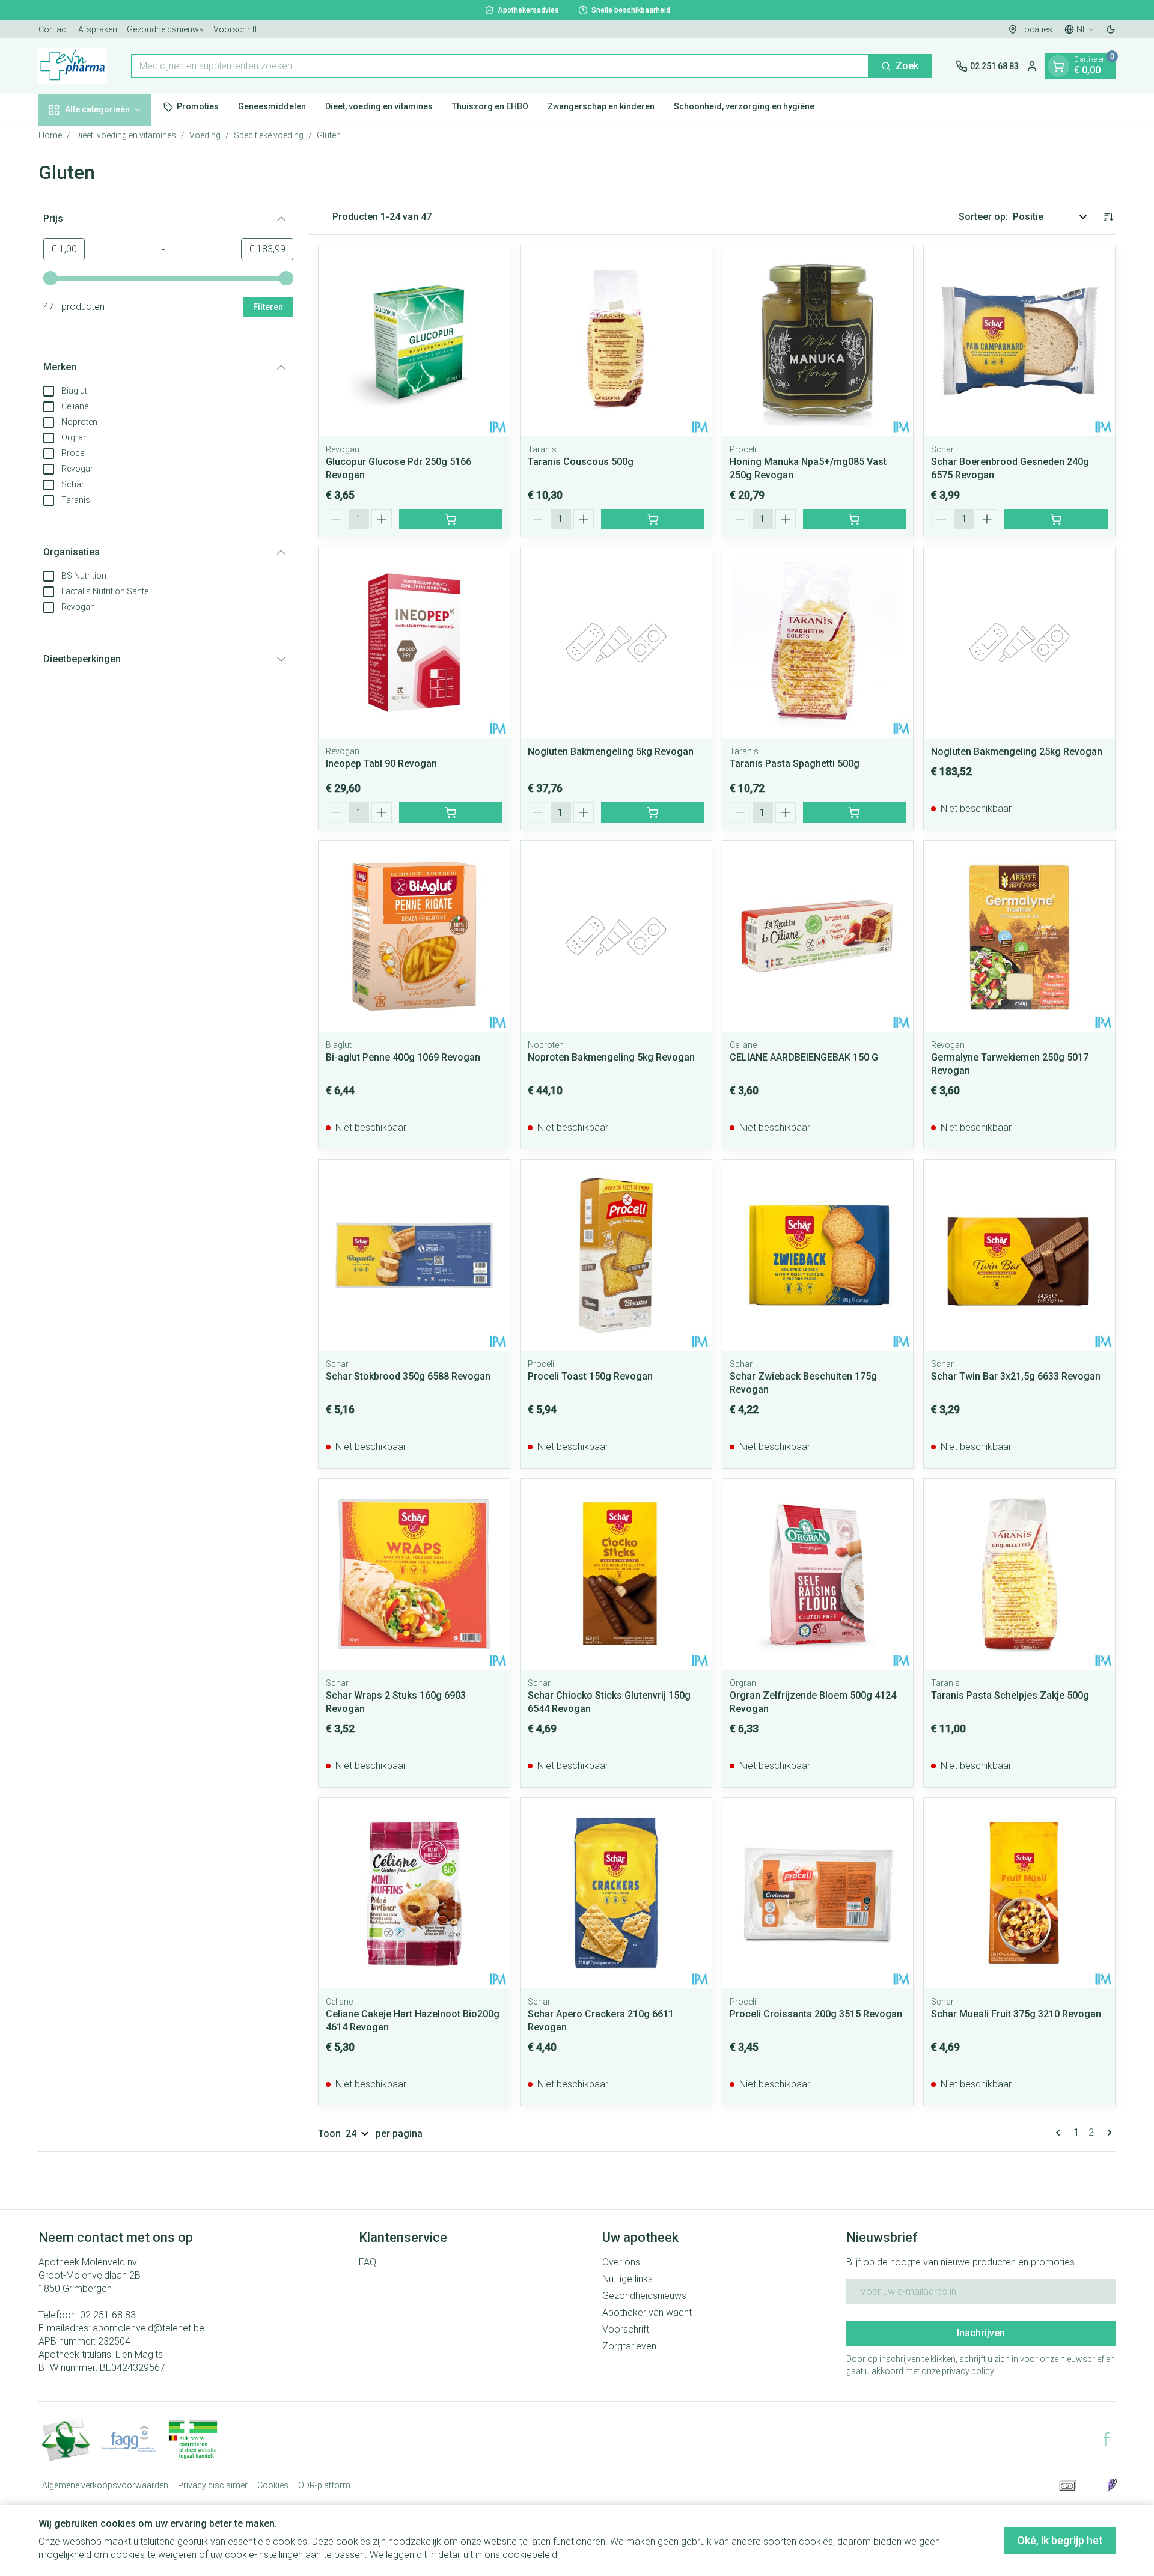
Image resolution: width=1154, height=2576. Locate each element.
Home (50, 135)
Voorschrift (235, 29)
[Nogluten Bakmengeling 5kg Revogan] (616, 643)
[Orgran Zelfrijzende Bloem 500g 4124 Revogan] (818, 1574)
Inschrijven (981, 2333)
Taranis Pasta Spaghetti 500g (795, 763)
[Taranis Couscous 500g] (616, 341)
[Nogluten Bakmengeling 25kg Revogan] (1019, 643)
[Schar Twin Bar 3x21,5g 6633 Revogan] (1019, 1255)
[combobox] (500, 66)
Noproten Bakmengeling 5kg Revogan (611, 1057)
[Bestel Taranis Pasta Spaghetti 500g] (855, 812)
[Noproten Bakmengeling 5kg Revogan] (616, 936)
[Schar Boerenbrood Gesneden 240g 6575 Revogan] (1019, 341)
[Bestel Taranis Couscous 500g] (653, 519)
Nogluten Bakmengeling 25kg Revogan (1017, 751)
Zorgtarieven (629, 2346)
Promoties (198, 106)
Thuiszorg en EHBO (490, 106)
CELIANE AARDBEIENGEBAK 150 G (804, 1057)
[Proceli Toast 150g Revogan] (616, 1255)
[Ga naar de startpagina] (73, 66)
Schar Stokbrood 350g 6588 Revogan (408, 1376)
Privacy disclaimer (213, 2485)
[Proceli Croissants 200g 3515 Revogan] (818, 1893)
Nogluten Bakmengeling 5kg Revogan (611, 751)
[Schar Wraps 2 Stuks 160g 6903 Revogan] (414, 1574)
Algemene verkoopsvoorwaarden (105, 2485)
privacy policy (968, 2371)
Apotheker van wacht (647, 2313)
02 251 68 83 (108, 2315)
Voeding (205, 135)
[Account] (1032, 66)
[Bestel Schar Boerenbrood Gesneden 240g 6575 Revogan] (1056, 519)
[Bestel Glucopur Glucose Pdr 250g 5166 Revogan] (451, 519)
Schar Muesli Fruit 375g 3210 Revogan (1016, 2014)
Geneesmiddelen (272, 106)
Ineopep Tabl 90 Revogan (381, 763)
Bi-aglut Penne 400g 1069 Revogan (403, 1057)
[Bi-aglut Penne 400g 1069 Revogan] (414, 936)
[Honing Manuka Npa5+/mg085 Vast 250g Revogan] (818, 341)
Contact (53, 29)
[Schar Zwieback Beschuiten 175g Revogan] (818, 1255)
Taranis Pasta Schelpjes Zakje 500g (1010, 1695)
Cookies (273, 2485)
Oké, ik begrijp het (1060, 2540)
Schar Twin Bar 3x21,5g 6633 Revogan (1016, 1376)
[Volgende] (1107, 2133)
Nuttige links (627, 2279)
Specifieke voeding (269, 135)
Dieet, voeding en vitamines (379, 106)
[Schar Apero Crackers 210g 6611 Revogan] (616, 1893)
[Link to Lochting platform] (1112, 2485)
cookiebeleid (530, 2555)
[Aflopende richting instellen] (1108, 217)
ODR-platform (324, 2485)
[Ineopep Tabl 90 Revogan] (414, 643)
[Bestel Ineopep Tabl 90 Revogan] (451, 812)
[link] (1060, 2133)
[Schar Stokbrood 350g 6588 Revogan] (414, 1255)
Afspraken (98, 29)
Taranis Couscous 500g (581, 462)
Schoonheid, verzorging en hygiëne (744, 106)
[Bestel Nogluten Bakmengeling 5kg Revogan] (653, 812)
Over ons (621, 2262)
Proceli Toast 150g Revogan (590, 1376)
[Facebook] (1107, 2439)
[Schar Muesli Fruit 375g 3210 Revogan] (1019, 1893)
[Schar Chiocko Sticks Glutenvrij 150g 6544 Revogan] (616, 1574)
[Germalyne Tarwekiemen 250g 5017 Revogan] (1019, 936)
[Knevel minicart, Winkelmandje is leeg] (1058, 66)
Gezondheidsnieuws (165, 29)
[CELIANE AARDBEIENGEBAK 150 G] (818, 936)
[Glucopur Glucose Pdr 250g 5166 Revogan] (414, 341)
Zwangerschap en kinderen (601, 106)
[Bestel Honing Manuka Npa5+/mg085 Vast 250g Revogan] (855, 519)
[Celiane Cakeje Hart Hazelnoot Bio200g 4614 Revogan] (414, 1893)
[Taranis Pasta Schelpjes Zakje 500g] (1019, 1574)
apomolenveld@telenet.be (148, 2328)
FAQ (368, 2262)
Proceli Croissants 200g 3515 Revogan (816, 2014)
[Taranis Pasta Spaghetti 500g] (818, 643)
